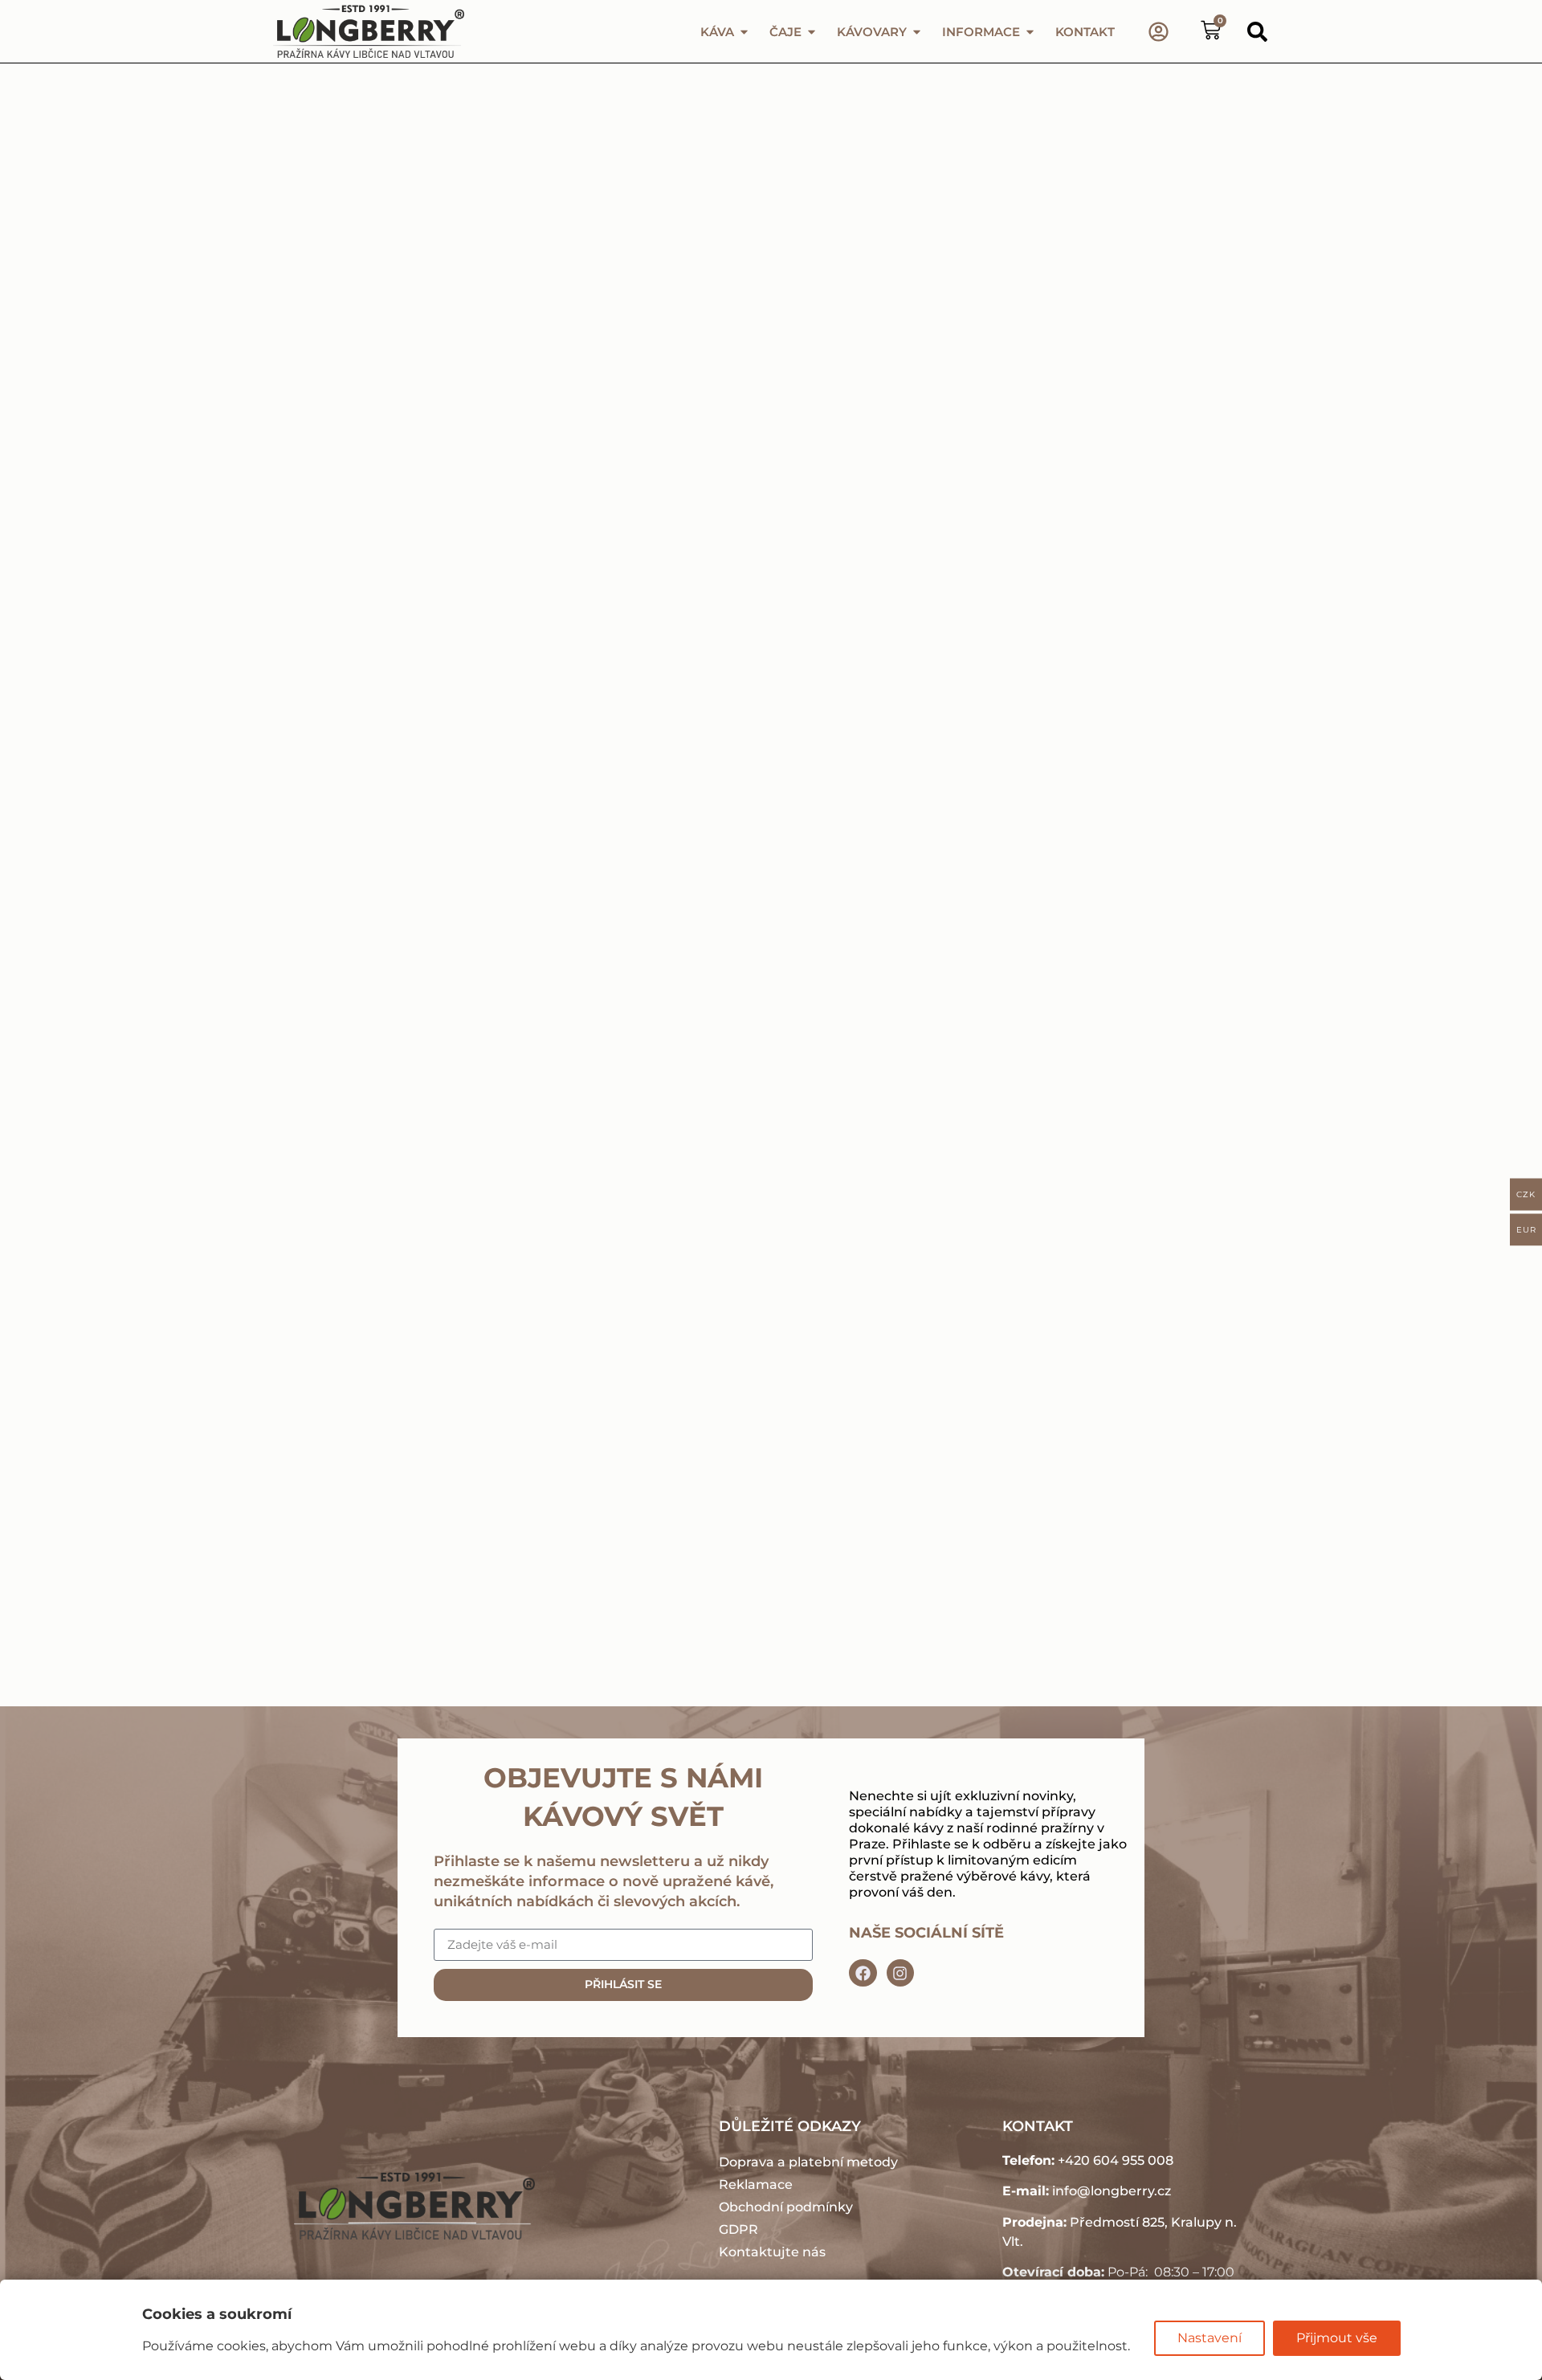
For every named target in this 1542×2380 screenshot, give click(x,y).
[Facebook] (863, 1973)
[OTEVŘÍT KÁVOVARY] (917, 32)
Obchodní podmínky (786, 2207)
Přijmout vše (1337, 2338)
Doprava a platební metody (808, 2162)
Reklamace (756, 2184)
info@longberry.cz (1112, 2191)
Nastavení (1210, 2338)
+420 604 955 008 (1116, 2160)
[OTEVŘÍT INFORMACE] (1030, 32)
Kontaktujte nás (772, 2252)
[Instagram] (900, 1973)
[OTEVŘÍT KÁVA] (744, 32)
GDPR (738, 2229)
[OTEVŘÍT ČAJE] (812, 32)
